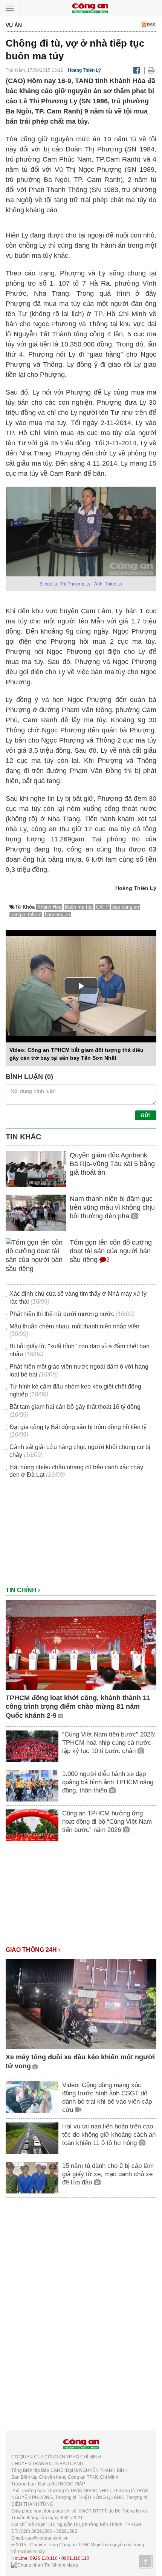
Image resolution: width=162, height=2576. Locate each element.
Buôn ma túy (79, 907)
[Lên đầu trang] (146, 2562)
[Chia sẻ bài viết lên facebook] (137, 70)
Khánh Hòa (49, 907)
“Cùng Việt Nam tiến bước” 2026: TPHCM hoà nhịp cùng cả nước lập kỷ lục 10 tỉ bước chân (109, 1743)
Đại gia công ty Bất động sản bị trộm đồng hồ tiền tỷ (78, 1427)
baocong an (57, 914)
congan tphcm (26, 914)
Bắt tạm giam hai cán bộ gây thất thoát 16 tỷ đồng (75, 1407)
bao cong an (126, 907)
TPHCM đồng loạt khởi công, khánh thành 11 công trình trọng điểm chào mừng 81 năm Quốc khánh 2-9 (78, 1707)
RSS (151, 25)
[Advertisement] (81, 1536)
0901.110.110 (75, 2558)
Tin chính (22, 1590)
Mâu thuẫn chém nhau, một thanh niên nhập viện (74, 1326)
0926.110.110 (44, 2558)
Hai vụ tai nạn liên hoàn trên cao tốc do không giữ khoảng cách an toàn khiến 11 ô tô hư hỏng (109, 2135)
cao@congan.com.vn (47, 2538)
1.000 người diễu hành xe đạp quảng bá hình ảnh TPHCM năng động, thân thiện (108, 1782)
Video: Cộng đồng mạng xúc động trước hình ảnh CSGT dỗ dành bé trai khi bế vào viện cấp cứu (107, 2097)
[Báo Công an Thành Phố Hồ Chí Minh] (90, 8)
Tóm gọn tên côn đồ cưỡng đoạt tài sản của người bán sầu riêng (111, 1251)
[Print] (151, 70)
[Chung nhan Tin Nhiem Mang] (45, 2565)
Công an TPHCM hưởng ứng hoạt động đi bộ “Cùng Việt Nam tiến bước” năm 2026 (107, 1822)
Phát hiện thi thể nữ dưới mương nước (62, 1314)
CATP (102, 907)
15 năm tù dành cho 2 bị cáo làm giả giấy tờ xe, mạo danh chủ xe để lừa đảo (108, 2174)
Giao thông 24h (32, 1950)
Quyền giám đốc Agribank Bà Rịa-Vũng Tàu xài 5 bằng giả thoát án (112, 1164)
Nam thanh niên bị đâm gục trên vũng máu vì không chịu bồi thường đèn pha (112, 1208)
